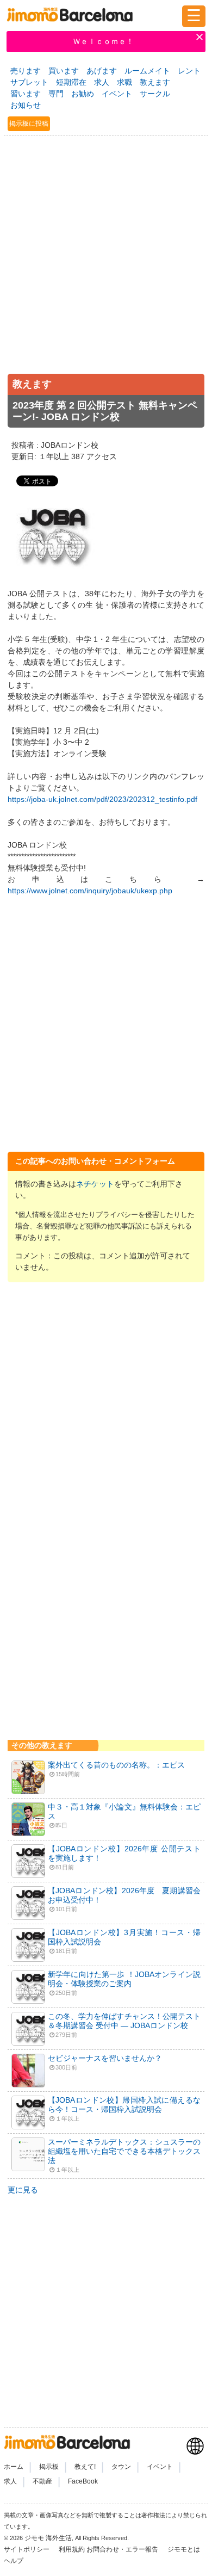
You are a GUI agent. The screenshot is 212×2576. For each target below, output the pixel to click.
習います (26, 94)
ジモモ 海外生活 (48, 2538)
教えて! (85, 2467)
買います (64, 71)
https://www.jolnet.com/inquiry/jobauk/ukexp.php (90, 891)
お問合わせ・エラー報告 (123, 2549)
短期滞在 (71, 82)
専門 (56, 94)
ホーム (14, 2467)
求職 (124, 82)
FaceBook (83, 2481)
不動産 (42, 2481)
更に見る (23, 2190)
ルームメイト (147, 71)
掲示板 (49, 2467)
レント (189, 71)
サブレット (29, 82)
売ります (26, 71)
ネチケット (95, 1184)
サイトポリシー (27, 2549)
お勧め (83, 94)
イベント (117, 94)
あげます (102, 71)
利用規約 (72, 2549)
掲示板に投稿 (29, 123)
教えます (155, 82)
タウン (121, 2467)
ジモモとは (185, 2549)
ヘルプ (14, 2561)
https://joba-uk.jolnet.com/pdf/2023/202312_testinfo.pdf (102, 799)
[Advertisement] (106, 264)
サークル (155, 94)
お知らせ (26, 105)
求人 (102, 82)
